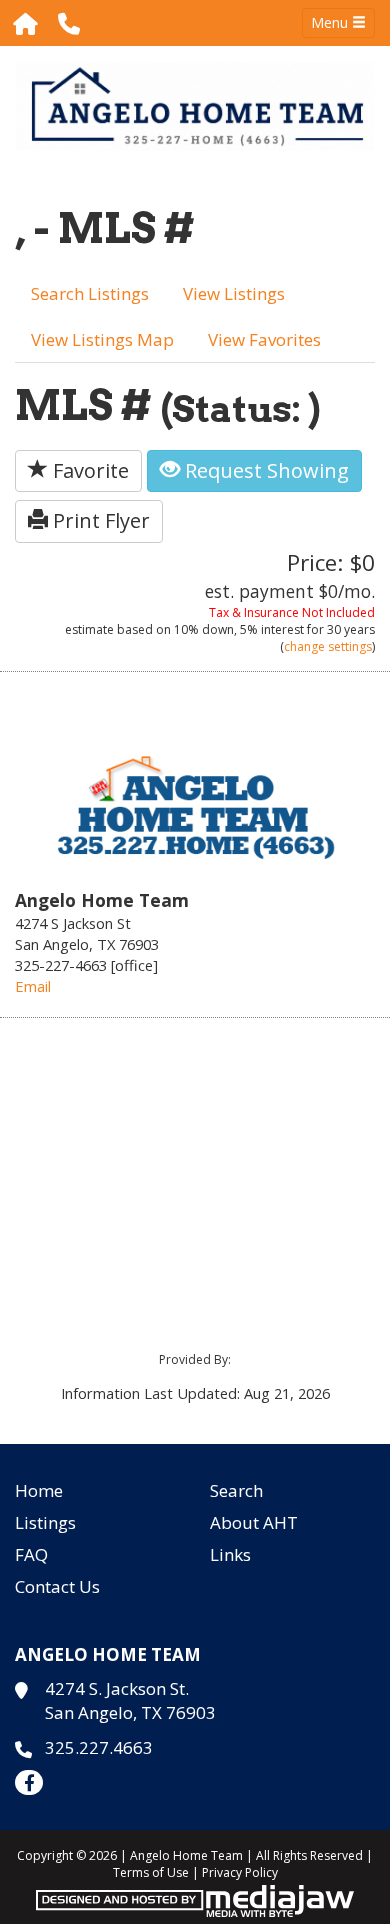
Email (33, 986)
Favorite (88, 470)
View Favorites (264, 339)
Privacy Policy (240, 1872)
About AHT (254, 1522)
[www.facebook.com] (29, 1782)
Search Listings (90, 293)
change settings (328, 646)
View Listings (234, 293)
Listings (45, 1522)
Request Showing (264, 470)
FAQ (31, 1554)
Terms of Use (151, 1872)
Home (39, 1490)
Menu (331, 22)
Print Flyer (99, 520)
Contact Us (57, 1586)
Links (230, 1554)
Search (236, 1490)
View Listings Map (102, 339)
